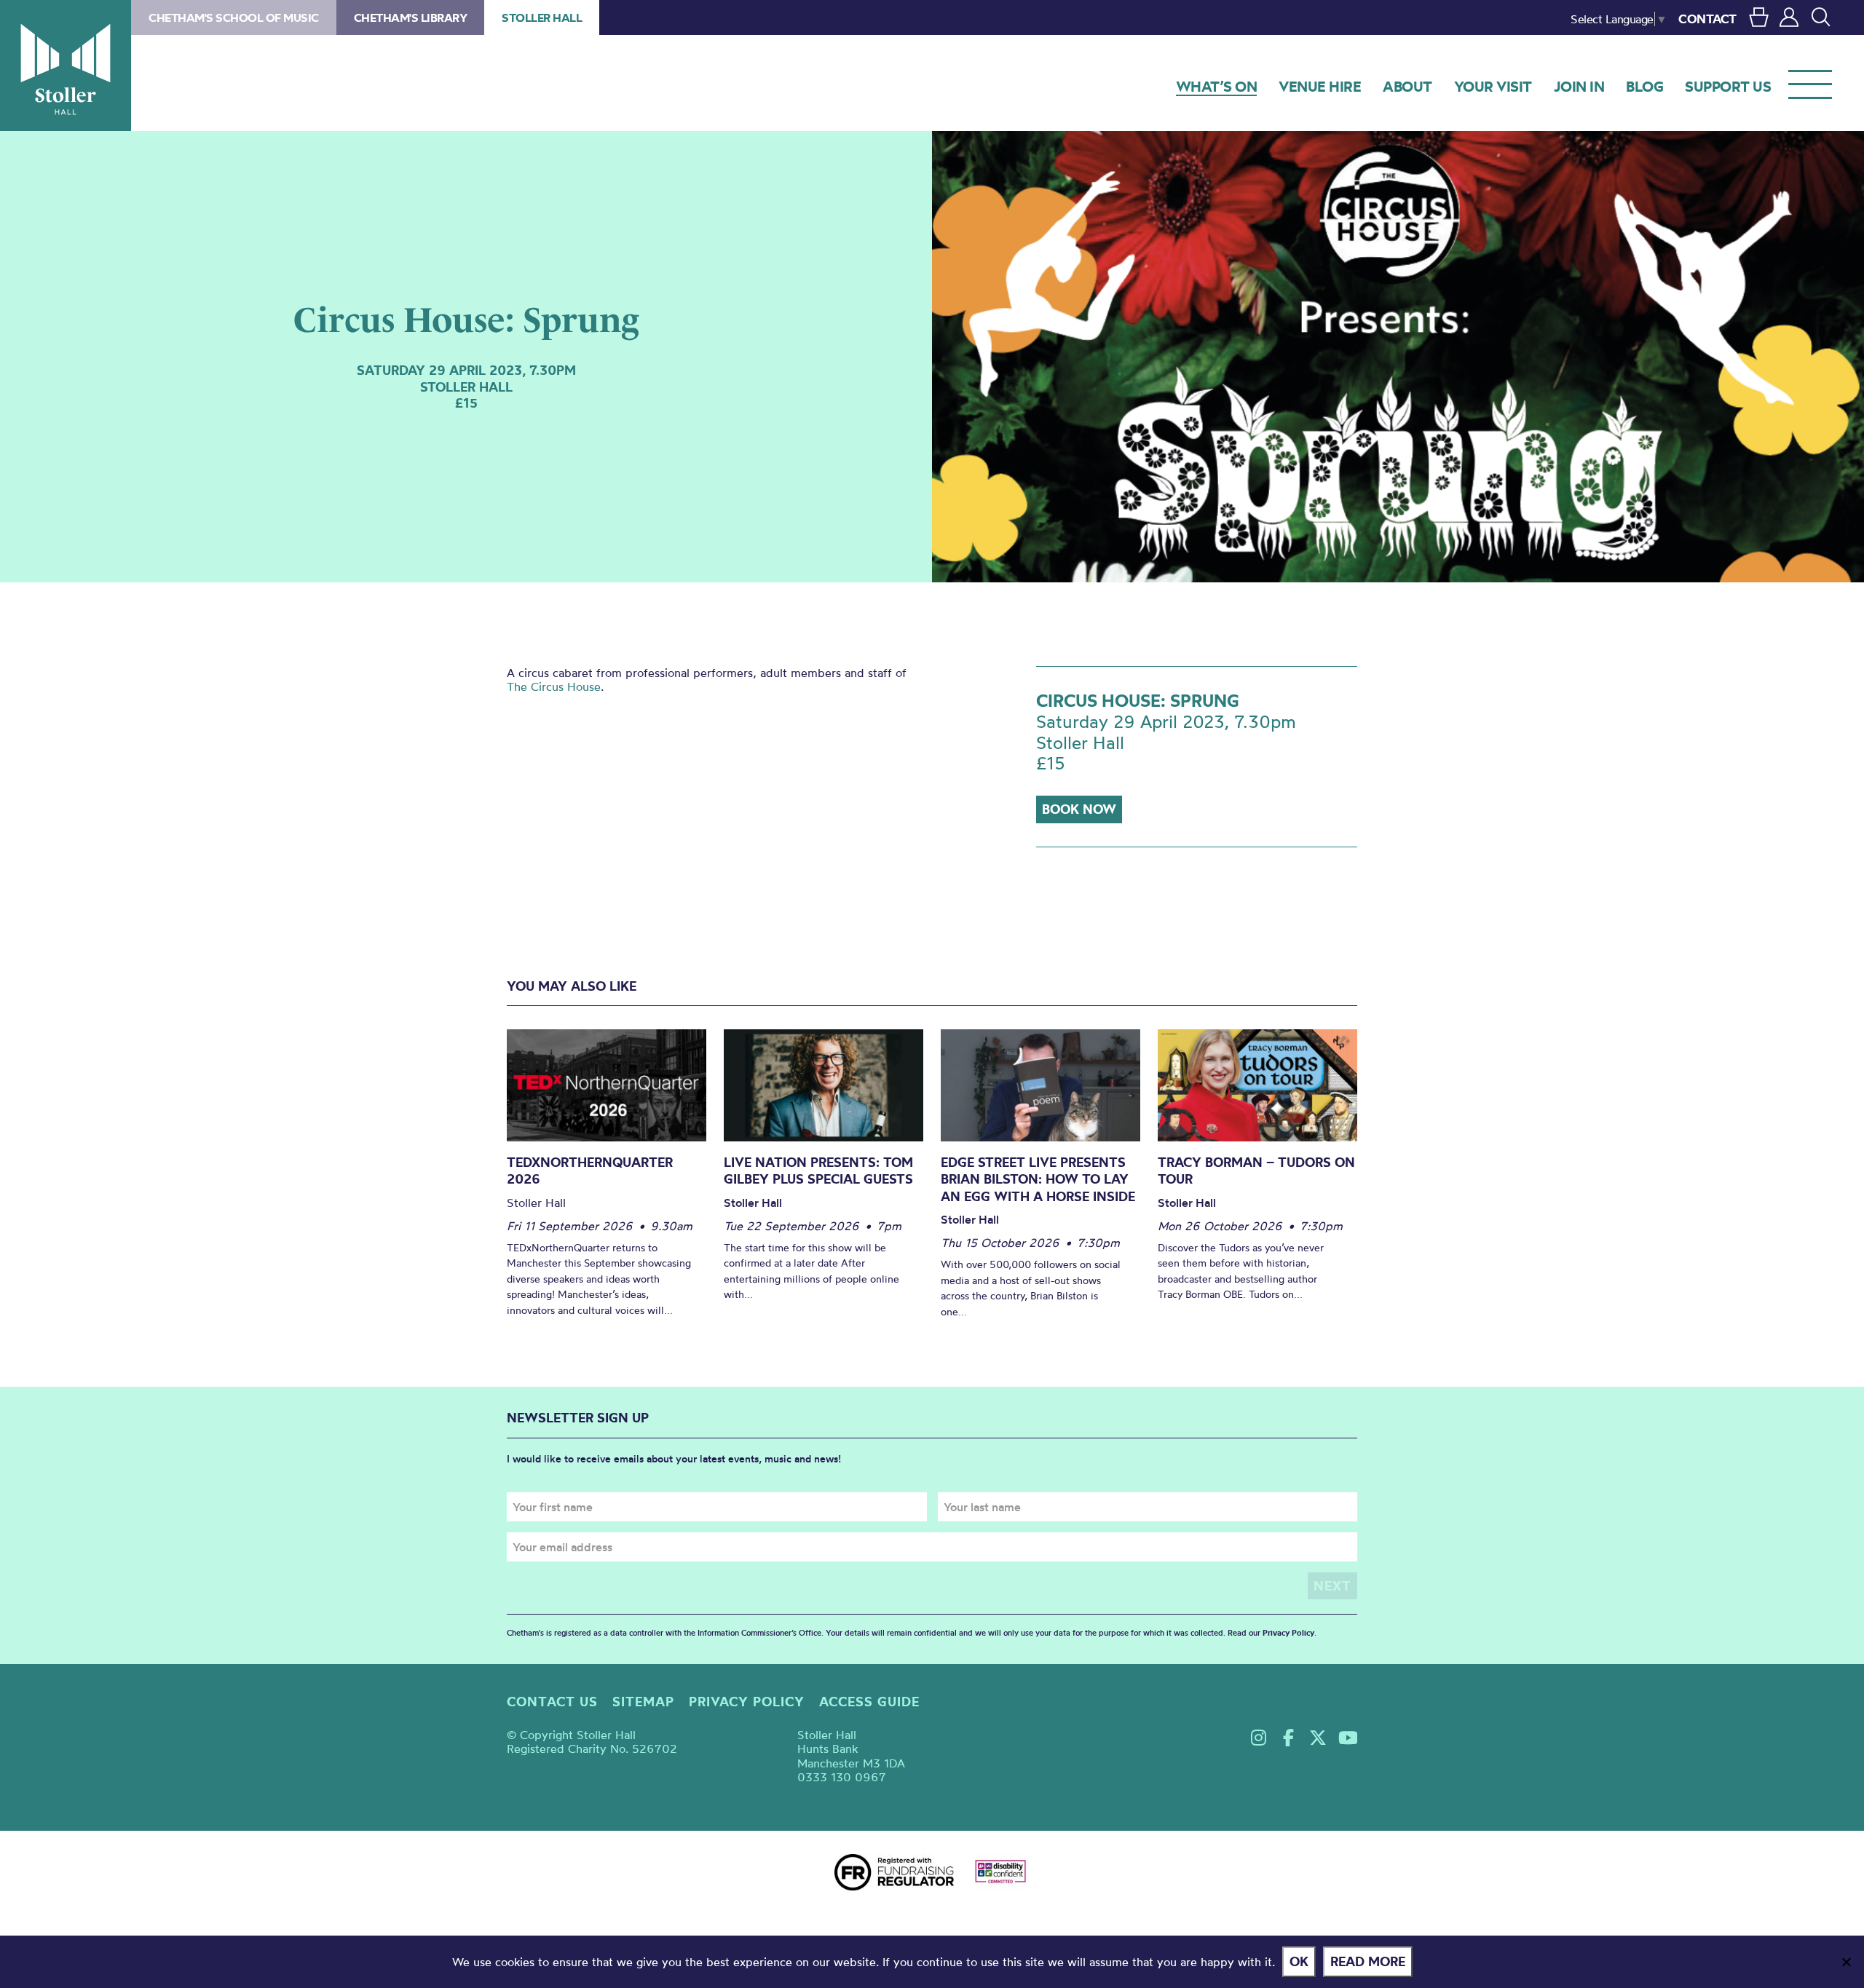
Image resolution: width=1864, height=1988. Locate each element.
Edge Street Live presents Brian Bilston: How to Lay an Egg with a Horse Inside (1038, 1179)
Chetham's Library (411, 17)
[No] (1846, 1962)
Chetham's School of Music (234, 17)
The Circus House (554, 686)
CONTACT (1707, 19)
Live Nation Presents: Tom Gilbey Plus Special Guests (818, 1171)
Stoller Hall (66, 66)
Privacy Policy (1288, 1633)
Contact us (552, 1702)
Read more (1368, 1961)
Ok (1299, 1961)
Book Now (1079, 809)
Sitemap (643, 1702)
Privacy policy (747, 1702)
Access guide (869, 1702)
